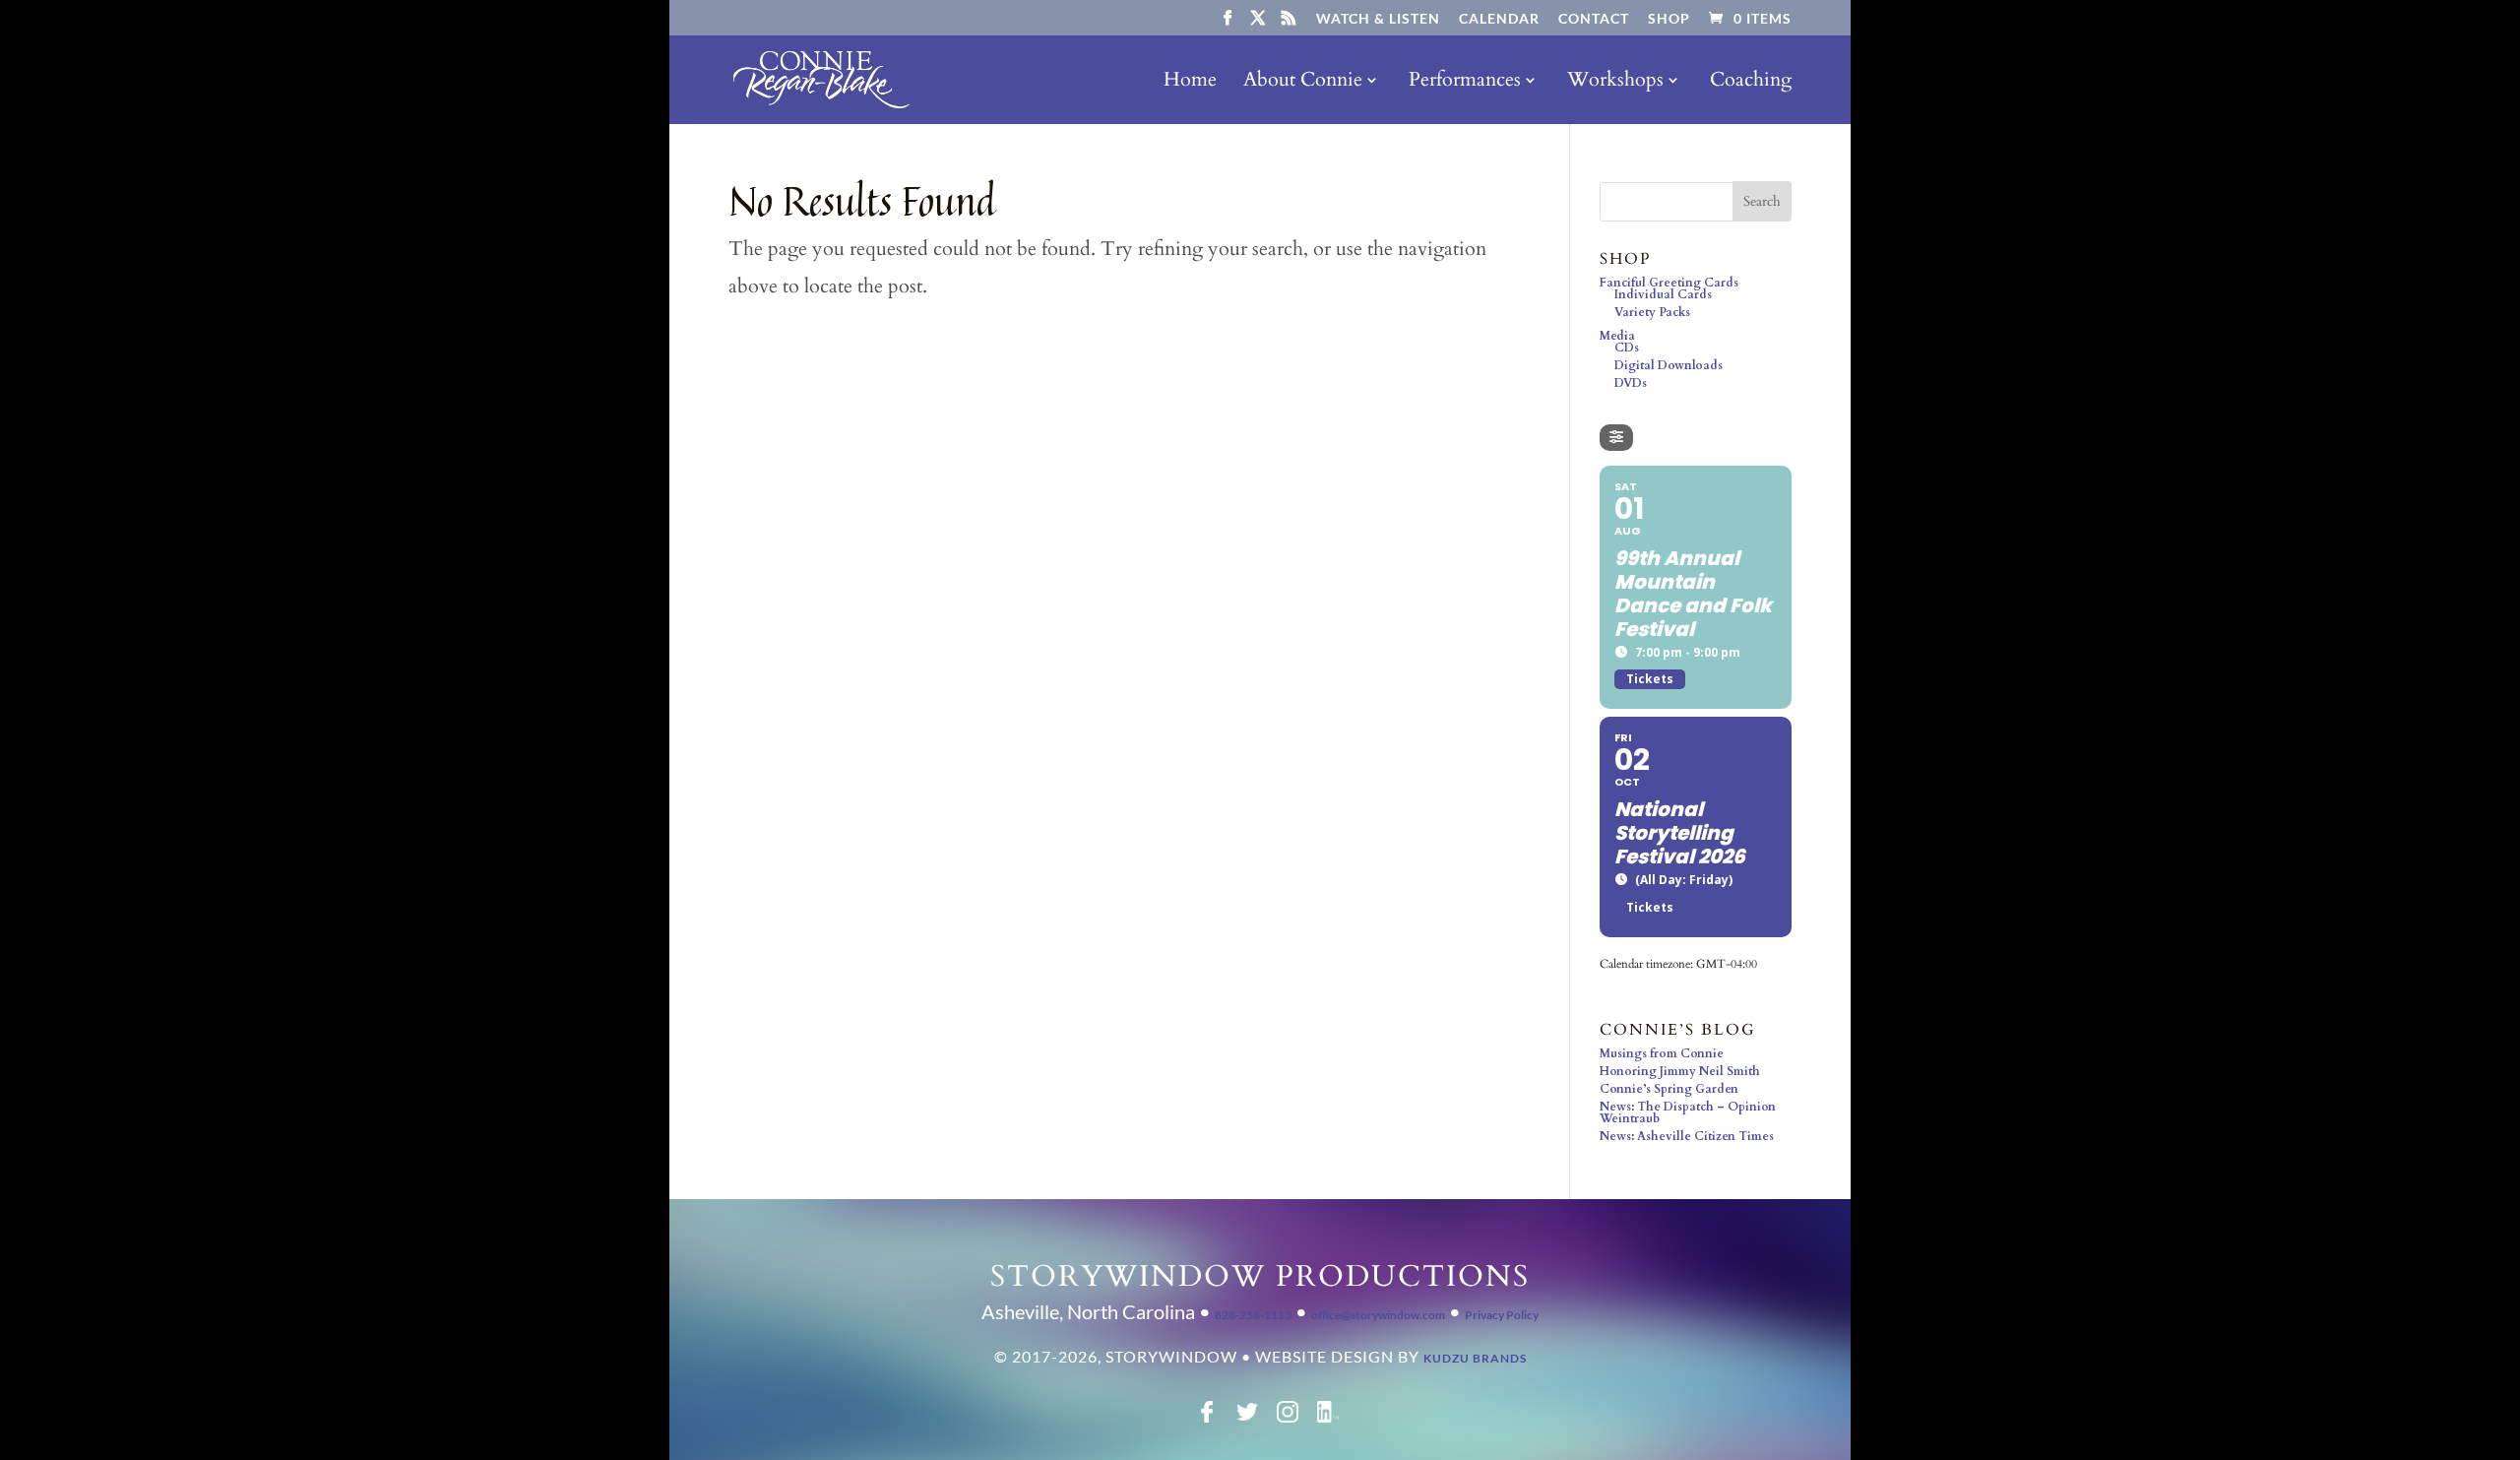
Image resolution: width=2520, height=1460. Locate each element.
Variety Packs (1652, 312)
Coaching (1751, 83)
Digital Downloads (1669, 365)
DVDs (1631, 383)
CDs (1627, 348)
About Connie (1303, 83)
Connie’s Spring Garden (1669, 1089)
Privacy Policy (1502, 1315)
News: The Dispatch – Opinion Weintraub (1688, 1112)
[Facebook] (1207, 1419)
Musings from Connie (1662, 1053)
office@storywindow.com (1378, 1315)
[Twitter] (1247, 1419)
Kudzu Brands (1475, 1358)
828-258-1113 (1253, 1315)
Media (1617, 336)
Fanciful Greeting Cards (1669, 283)
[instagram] (1288, 1419)
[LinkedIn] (1328, 1419)
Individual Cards (1663, 294)
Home (1190, 83)
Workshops (1615, 83)
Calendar (1499, 19)
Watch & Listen (1378, 19)
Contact (1594, 19)
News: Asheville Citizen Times (1687, 1136)
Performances (1465, 83)
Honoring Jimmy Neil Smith (1680, 1071)
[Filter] (1616, 438)
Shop (1669, 19)
